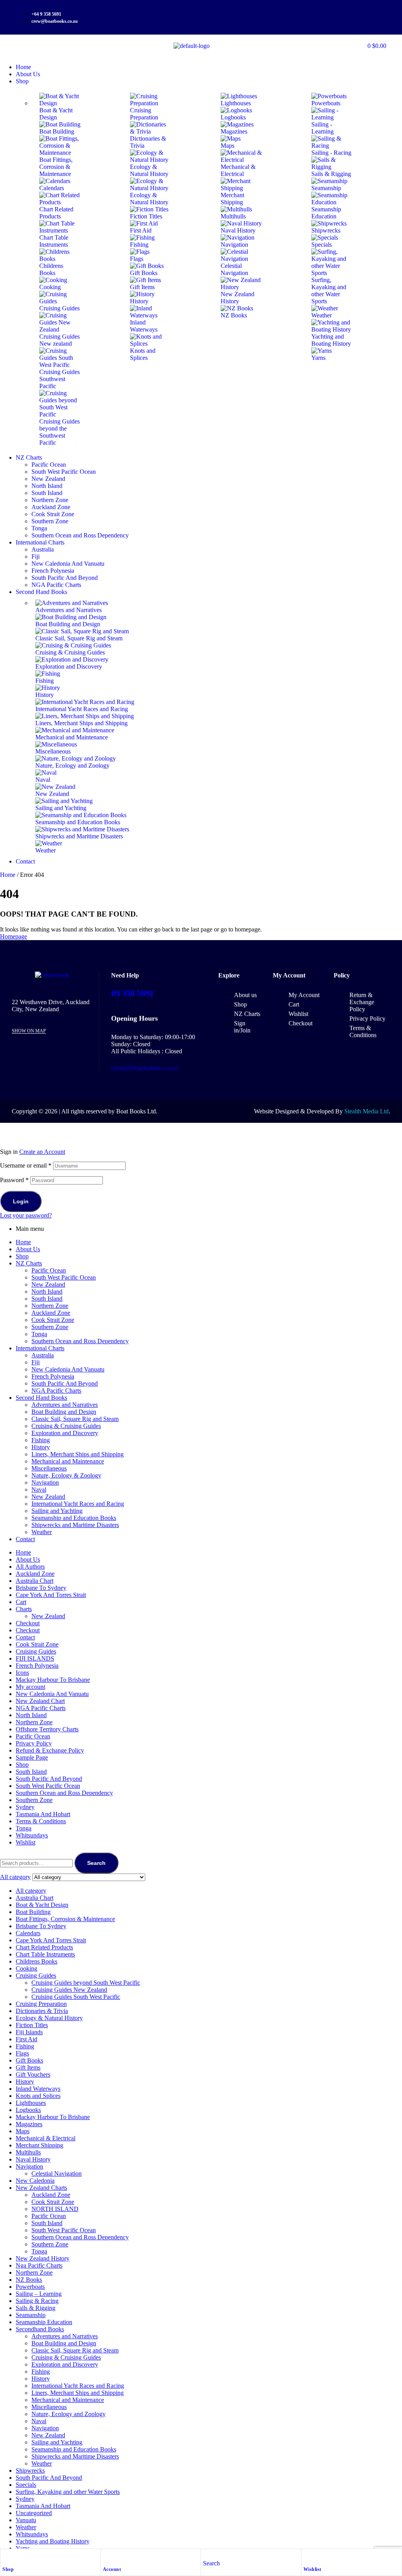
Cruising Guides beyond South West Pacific (86, 1983)
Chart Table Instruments (45, 1954)
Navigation (45, 1482)
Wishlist (312, 2569)
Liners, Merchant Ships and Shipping (78, 1454)
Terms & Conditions (41, 1821)
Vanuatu (26, 2520)
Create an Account (42, 1152)
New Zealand (48, 1284)
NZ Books (29, 2280)
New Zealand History (43, 2258)
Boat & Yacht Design (42, 1905)
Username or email (26, 1165)
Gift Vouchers (33, 2075)
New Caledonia (35, 2181)
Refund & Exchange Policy (50, 1750)
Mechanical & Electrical (46, 2138)
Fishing (41, 1440)
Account (112, 2569)
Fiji (36, 1362)
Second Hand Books (41, 1398)
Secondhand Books (40, 2329)
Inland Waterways (38, 2089)
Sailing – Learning (39, 2294)
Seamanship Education (44, 2322)
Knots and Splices (38, 2096)
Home (8, 875)
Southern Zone (50, 1327)
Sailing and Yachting (57, 1511)
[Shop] (6, 2557)
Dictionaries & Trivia (42, 2011)
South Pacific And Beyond (65, 1383)
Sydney (25, 1807)
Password (14, 1180)
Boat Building (33, 1912)
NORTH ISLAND (55, 2209)
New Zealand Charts (41, 2188)
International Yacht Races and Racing (78, 1504)
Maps (23, 2131)
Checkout (28, 1623)
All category (31, 1891)
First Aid (26, 2039)
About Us (28, 1249)
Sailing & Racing (37, 2301)
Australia (43, 1355)
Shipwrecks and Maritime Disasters (75, 1525)
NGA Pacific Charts (56, 1391)
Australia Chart (35, 1581)
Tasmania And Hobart (43, 1814)
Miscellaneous (49, 1468)
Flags (22, 2053)
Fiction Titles (32, 2025)
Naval (39, 1490)
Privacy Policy (34, 1743)
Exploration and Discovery (65, 1433)
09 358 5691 (132, 993)
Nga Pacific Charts (39, 2265)
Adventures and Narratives (65, 1405)
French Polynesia (53, 1376)
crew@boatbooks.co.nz (144, 1068)
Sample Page (32, 1757)
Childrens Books (37, 1961)
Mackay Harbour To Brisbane (53, 1680)
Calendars (28, 1933)
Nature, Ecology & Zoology (66, 1475)
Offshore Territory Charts (47, 1729)
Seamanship (31, 2315)
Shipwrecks (30, 2471)
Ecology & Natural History (49, 2018)
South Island (47, 1299)
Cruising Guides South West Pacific (76, 1997)
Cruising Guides (36, 1651)
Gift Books (29, 2060)
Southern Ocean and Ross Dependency (80, 1341)
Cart (21, 1602)
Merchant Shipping (39, 2145)
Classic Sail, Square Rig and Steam (75, 1419)
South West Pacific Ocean (64, 1277)
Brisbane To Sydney (41, 1588)
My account (30, 1687)
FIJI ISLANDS (35, 1658)
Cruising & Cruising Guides (66, 1426)
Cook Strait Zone (53, 1320)
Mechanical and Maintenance (68, 1461)
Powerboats (30, 2287)
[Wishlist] (307, 2557)
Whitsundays (32, 1835)
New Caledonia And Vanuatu (68, 1369)
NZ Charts (29, 1263)
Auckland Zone (51, 1313)
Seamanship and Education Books (74, 1518)
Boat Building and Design (64, 1412)
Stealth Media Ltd (366, 1111)
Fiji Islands (29, 2032)
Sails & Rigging (36, 2308)
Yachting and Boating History (53, 2541)
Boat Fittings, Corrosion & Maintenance (65, 1919)
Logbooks (28, 2110)
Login (21, 1201)
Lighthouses (31, 2103)
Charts (24, 1609)
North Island (47, 1292)
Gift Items (28, 2067)
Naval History (33, 2159)
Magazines (29, 2124)
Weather (42, 1532)
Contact (25, 1539)
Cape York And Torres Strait (51, 1595)
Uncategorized (34, 2513)
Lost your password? (26, 1215)
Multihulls (28, 2152)
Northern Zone (50, 1306)
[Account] (107, 2557)
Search (96, 1863)
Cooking (26, 1968)
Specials (26, 2485)
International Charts (40, 1348)
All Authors (30, 1567)
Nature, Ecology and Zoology (69, 2414)
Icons (22, 1673)
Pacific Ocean (49, 1270)
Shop (8, 2569)
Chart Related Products (44, 1947)
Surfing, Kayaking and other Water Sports (68, 2492)
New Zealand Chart (40, 1701)
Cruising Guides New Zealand (69, 1990)
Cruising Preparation (41, 2004)
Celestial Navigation (57, 2174)
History (41, 1447)
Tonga (39, 1334)
